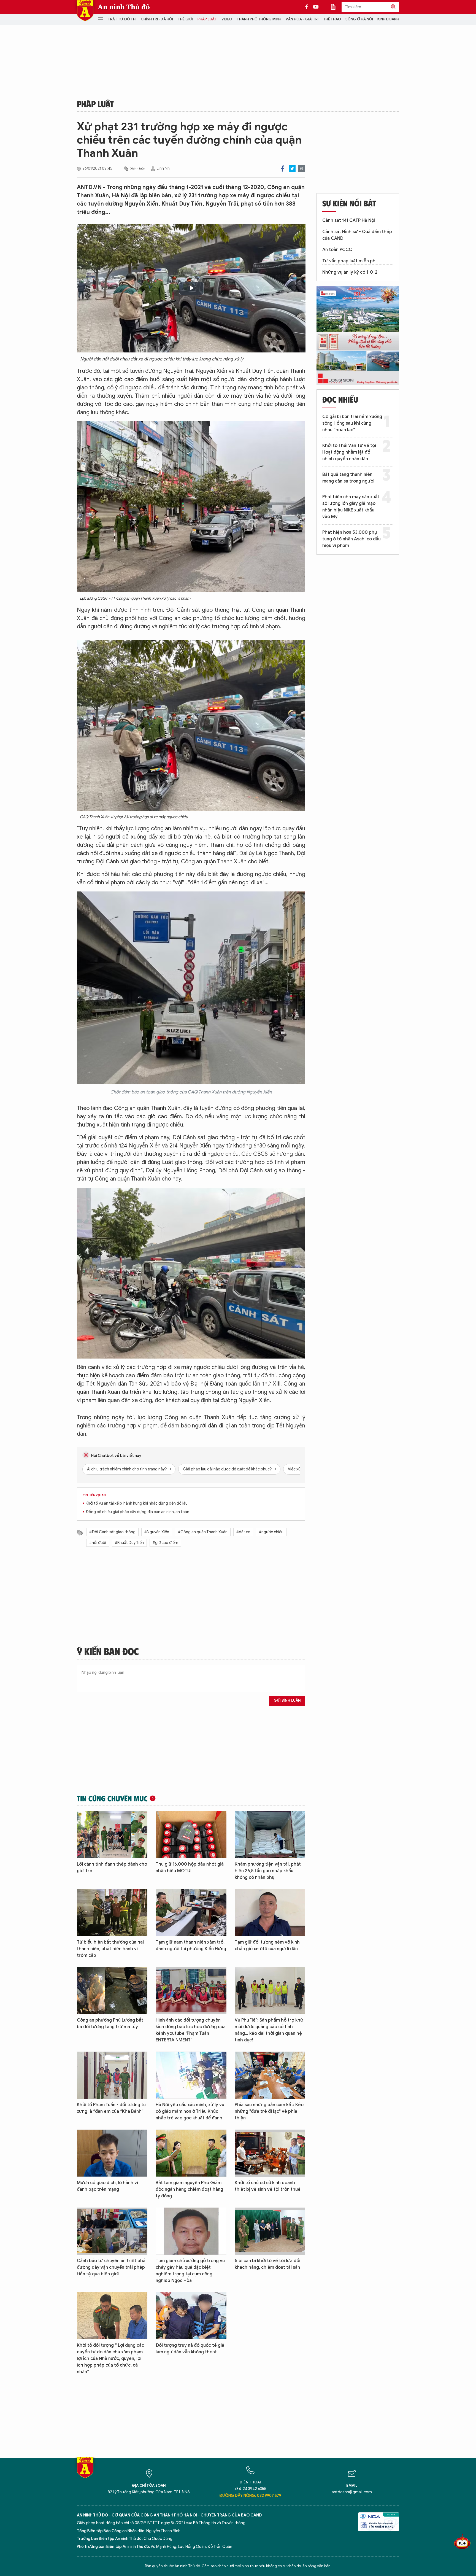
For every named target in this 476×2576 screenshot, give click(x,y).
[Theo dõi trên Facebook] (308, 7)
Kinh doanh (388, 19)
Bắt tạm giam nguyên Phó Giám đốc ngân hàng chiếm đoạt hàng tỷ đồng (189, 2189)
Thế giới (185, 19)
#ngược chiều (271, 1532)
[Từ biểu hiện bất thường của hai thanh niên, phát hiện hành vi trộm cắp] (112, 1913)
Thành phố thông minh (259, 19)
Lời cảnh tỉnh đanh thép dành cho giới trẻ (112, 1868)
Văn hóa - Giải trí (302, 19)
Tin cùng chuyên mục (112, 1798)
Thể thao (332, 19)
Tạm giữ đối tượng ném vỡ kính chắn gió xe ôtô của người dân (267, 1946)
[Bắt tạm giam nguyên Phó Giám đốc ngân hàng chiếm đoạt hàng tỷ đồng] (191, 2153)
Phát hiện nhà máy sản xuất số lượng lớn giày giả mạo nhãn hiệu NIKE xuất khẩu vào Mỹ (351, 507)
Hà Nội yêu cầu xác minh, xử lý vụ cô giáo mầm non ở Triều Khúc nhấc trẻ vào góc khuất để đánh (190, 2111)
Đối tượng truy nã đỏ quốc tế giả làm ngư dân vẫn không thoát (190, 2349)
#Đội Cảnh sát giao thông (112, 1532)
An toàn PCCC (337, 250)
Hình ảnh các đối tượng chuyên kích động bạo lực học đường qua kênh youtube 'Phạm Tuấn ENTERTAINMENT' (191, 2030)
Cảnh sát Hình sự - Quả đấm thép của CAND (357, 235)
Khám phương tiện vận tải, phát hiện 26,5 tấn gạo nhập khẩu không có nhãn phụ (268, 1871)
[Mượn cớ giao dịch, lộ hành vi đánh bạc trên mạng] (112, 2153)
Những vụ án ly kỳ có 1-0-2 (350, 272)
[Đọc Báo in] (336, 7)
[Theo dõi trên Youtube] (316, 7)
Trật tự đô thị (122, 19)
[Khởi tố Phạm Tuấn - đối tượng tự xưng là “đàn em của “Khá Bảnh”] (112, 2075)
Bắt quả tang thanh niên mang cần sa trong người (348, 478)
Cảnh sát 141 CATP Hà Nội (349, 220)
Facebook (282, 169)
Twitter (292, 169)
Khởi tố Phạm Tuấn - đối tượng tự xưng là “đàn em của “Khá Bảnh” (112, 2108)
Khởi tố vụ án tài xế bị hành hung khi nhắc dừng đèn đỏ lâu (137, 1503)
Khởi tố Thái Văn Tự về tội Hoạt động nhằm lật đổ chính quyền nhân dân (349, 452)
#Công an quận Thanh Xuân (203, 1532)
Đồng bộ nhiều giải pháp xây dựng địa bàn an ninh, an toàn (137, 1512)
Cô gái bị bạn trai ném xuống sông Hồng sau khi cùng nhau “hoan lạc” (352, 423)
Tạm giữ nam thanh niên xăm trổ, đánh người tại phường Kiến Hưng (191, 1946)
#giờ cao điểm (165, 1543)
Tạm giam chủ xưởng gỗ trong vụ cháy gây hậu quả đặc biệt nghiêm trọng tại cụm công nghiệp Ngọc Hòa (190, 2271)
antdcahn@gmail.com (352, 2492)
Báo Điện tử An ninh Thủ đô (85, 11)
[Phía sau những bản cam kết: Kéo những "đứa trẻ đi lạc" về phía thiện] (270, 2075)
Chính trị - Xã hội (157, 19)
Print (302, 169)
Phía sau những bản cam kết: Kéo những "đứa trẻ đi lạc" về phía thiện (269, 2111)
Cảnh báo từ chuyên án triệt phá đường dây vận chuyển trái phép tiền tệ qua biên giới (111, 2267)
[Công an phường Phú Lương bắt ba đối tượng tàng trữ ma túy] (112, 1991)
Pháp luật (207, 19)
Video (227, 19)
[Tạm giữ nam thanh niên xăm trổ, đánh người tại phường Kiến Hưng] (191, 1913)
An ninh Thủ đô (124, 7)
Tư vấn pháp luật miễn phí (349, 261)
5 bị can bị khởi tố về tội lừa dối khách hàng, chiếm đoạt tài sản (267, 2264)
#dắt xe (243, 1532)
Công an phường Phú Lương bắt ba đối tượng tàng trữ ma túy (110, 2023)
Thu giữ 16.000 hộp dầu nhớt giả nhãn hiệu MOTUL (190, 1868)
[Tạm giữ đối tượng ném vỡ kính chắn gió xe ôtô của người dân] (270, 1913)
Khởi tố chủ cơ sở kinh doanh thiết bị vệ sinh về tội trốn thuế (268, 2186)
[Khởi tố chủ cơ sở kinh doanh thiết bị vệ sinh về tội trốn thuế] (270, 2153)
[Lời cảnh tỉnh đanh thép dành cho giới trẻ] (112, 1835)
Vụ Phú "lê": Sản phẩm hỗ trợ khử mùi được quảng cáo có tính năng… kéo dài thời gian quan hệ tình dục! (269, 2030)
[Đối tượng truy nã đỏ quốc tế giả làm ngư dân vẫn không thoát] (191, 2316)
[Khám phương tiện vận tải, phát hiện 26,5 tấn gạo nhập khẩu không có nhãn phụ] (270, 1835)
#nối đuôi (98, 1543)
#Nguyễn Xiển (157, 1532)
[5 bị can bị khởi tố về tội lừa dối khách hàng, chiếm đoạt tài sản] (270, 2231)
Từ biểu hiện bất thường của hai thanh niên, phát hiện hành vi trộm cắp (110, 1949)
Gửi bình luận (287, 1700)
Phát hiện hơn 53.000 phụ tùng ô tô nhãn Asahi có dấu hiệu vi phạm (351, 539)
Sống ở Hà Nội (359, 19)
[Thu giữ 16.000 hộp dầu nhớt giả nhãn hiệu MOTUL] (191, 1835)
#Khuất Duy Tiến (129, 1543)
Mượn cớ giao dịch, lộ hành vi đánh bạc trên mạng (107, 2186)
